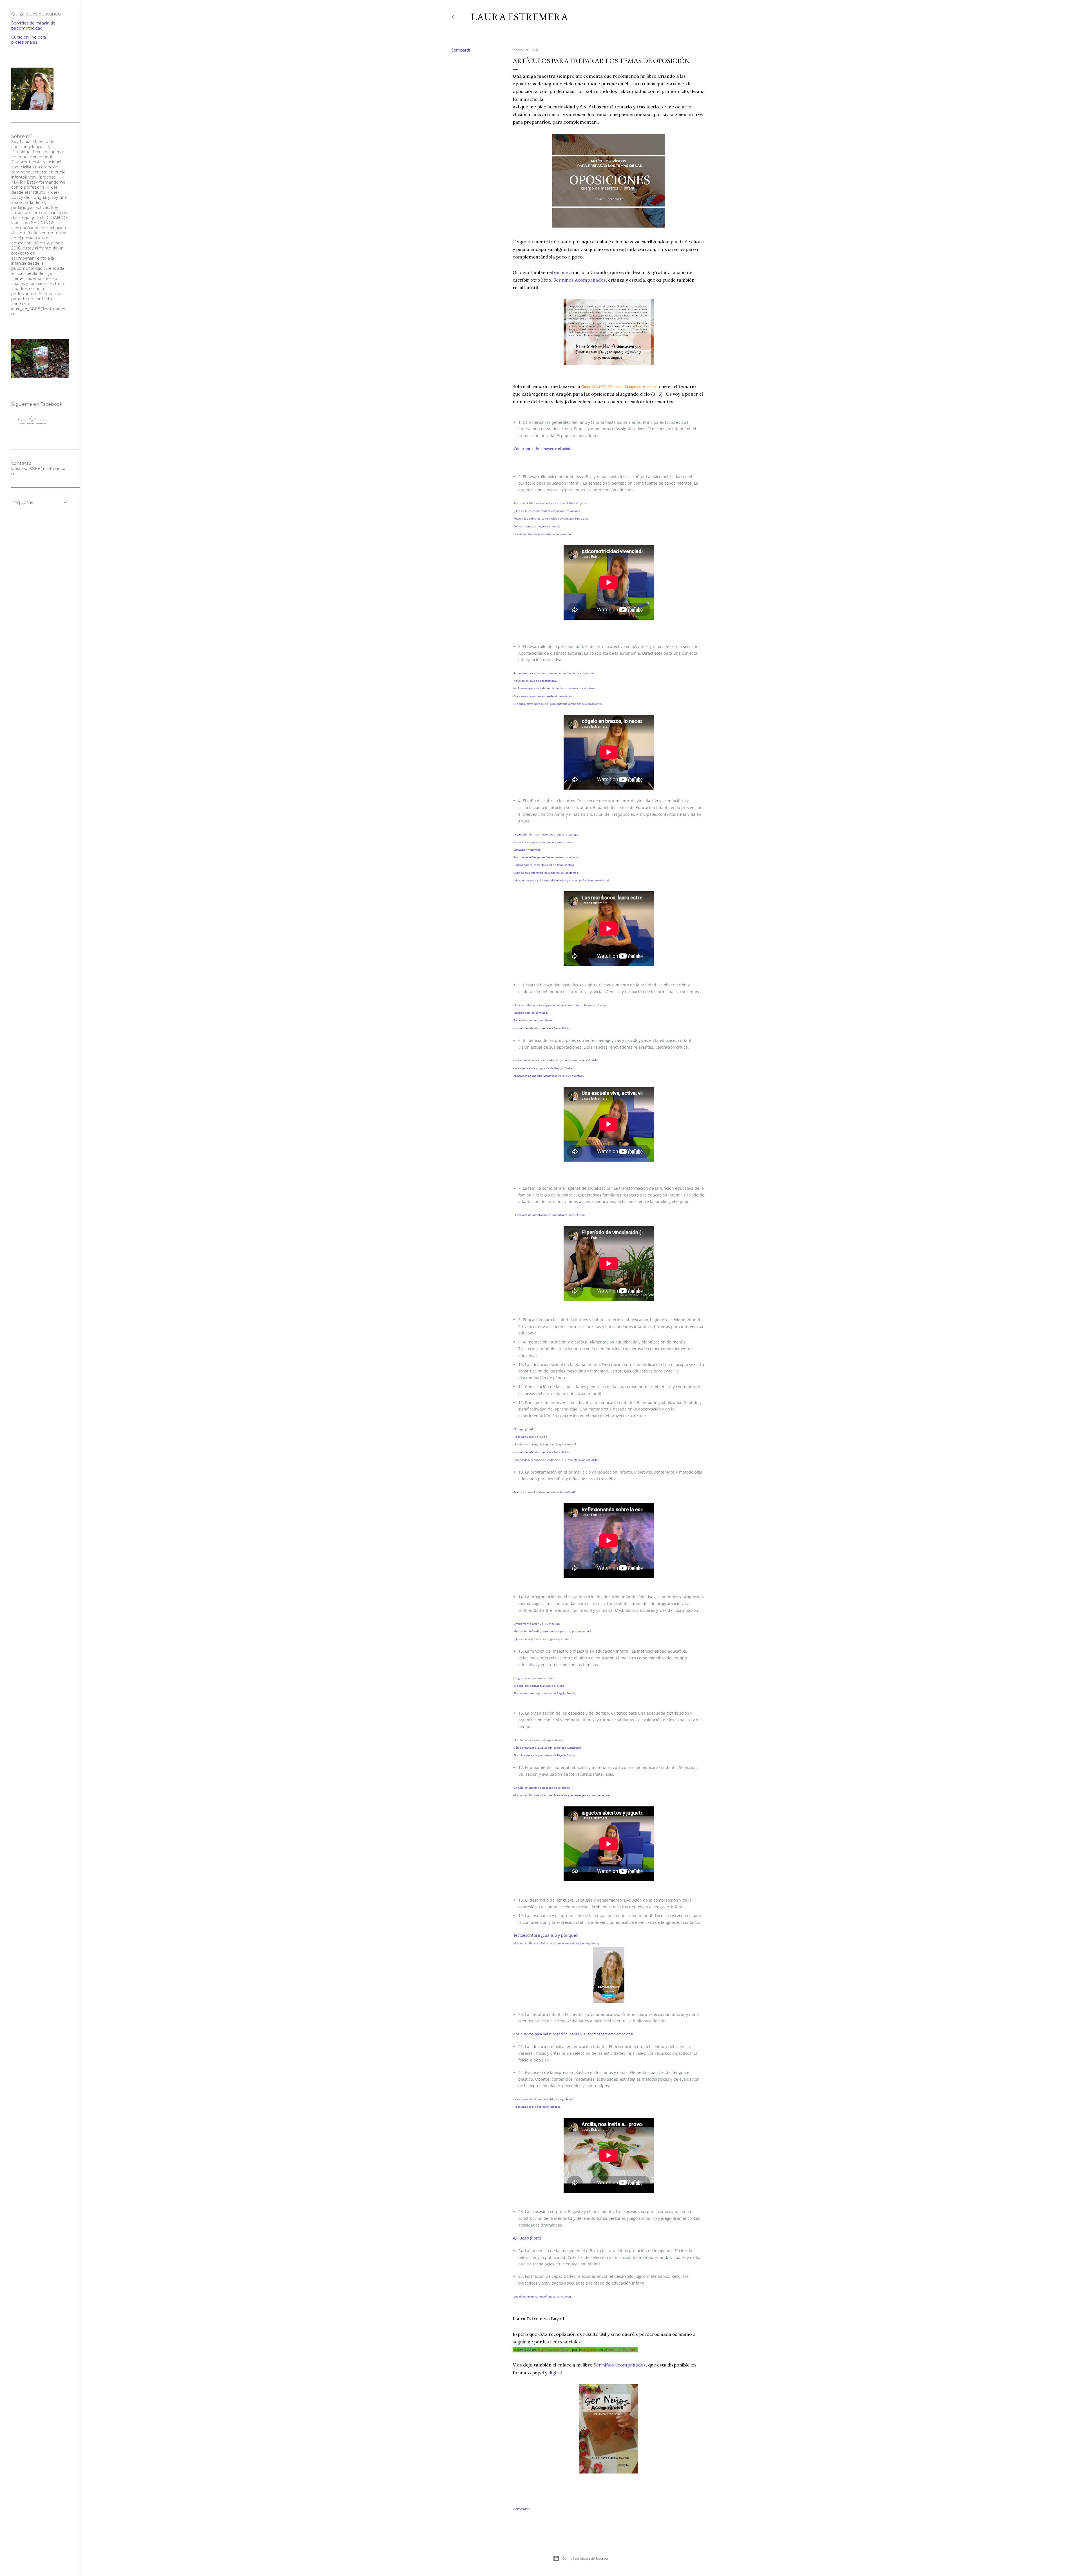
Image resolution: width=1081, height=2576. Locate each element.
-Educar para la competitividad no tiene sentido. (544, 865)
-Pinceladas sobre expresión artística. (537, 2107)
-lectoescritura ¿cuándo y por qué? (545, 1935)
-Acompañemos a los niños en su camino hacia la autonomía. (554, 673)
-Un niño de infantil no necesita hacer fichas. (542, 1028)
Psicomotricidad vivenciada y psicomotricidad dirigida (550, 503)
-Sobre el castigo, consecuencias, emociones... (544, 842)
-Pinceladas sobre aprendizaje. (533, 1020)
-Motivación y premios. (527, 850)
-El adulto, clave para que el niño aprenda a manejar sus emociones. (558, 704)
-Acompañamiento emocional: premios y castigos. (546, 834)
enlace (562, 272)
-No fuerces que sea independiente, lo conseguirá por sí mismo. (554, 688)
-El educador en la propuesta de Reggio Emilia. (544, 1693)
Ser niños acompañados (620, 2365)
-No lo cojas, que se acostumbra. (535, 681)
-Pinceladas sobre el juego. (530, 1437)
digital (555, 2373)
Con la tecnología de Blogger (585, 2558)
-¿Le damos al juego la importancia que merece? (544, 1444)
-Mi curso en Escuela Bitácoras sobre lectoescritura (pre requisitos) (556, 1943)
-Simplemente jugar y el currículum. (537, 1624)
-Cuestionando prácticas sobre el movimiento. (542, 534)
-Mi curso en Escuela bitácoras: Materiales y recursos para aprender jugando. (563, 1795)
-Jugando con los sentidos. (530, 1013)
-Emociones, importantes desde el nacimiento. (543, 696)
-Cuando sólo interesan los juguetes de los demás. (546, 873)
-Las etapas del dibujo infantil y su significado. (544, 2099)
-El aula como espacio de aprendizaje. (538, 1740)
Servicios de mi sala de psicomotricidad (33, 26)
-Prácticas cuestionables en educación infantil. (544, 1492)
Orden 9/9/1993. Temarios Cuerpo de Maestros (619, 386)
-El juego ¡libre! (523, 1429)
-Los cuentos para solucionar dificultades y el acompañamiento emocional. (561, 880)
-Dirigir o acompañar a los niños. (535, 1678)
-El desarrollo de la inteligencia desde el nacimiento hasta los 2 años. (560, 1005)
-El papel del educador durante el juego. (539, 1686)
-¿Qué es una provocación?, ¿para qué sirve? (542, 1639)
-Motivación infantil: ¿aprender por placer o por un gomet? (552, 1631)
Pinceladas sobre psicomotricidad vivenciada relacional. (551, 518)
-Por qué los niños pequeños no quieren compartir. (546, 857)
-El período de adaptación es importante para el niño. (549, 1215)
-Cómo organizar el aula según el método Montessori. (547, 1748)
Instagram (587, 2350)
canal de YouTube (622, 2350)
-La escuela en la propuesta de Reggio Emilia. (543, 1068)
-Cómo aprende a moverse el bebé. (542, 449)
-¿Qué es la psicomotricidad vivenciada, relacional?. (547, 511)
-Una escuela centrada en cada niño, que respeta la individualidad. (556, 1460)
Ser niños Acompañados (580, 280)
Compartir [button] (461, 50)
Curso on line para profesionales (29, 40)
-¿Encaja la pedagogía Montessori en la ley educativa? (549, 1076)
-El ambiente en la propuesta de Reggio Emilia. (544, 1755)
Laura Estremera (520, 17)
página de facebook (553, 2350)
